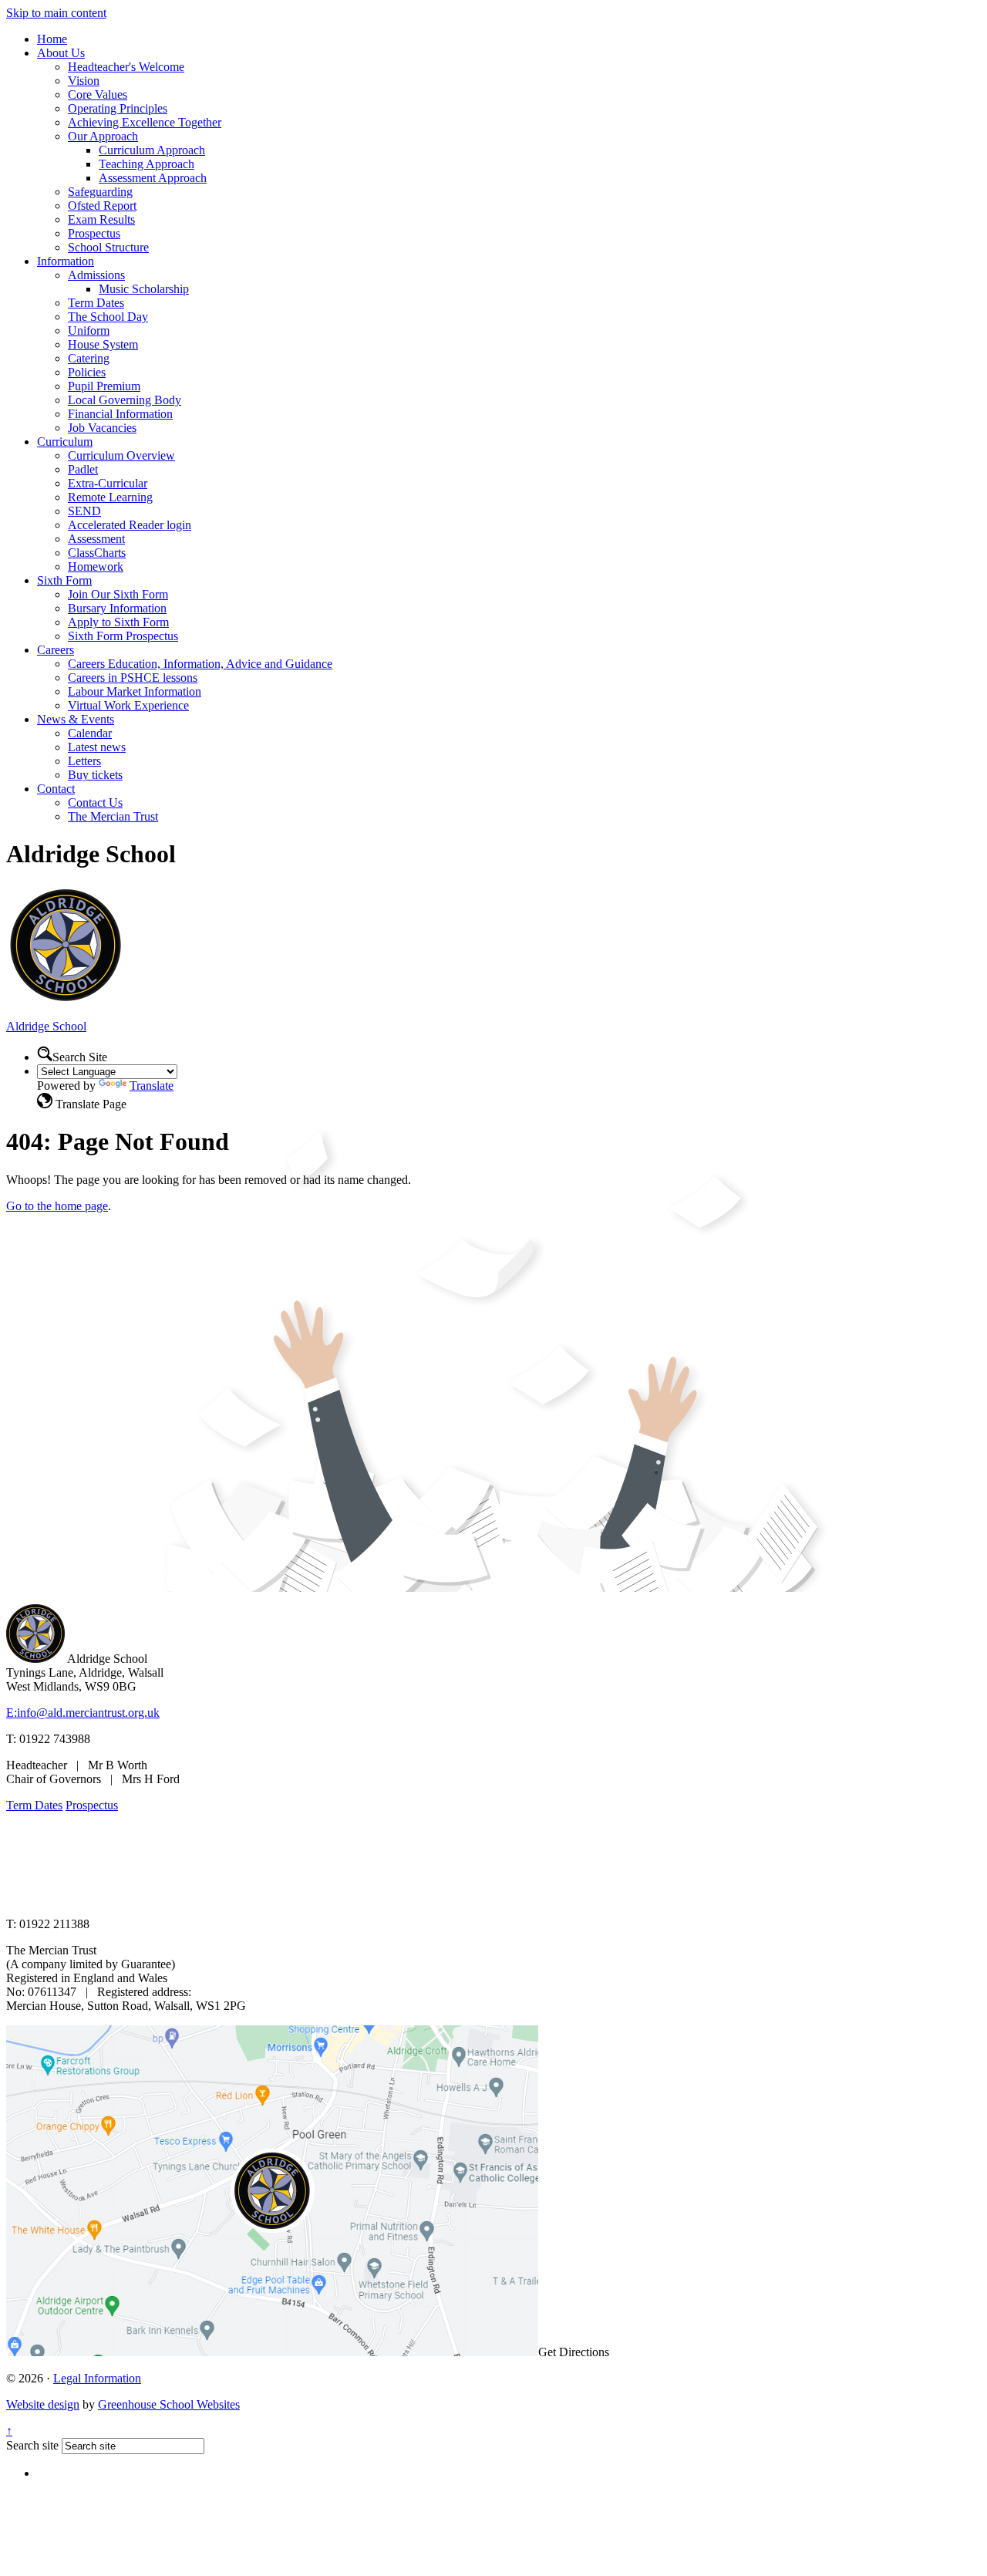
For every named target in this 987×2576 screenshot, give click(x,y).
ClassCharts (97, 553)
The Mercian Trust (113, 816)
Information (66, 261)
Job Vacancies (102, 428)
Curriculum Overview (121, 455)
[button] (45, 1054)
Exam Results (101, 219)
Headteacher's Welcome (126, 67)
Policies (87, 372)
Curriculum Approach (152, 150)
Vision (84, 81)
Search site (32, 2445)
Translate (152, 1086)
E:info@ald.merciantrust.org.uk (83, 1713)
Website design (43, 2404)
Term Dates (96, 303)
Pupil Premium (104, 386)
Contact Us (95, 802)
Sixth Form (64, 580)
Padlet (83, 469)
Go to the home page (57, 1206)
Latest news (97, 747)
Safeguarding (100, 192)
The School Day (108, 317)
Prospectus (94, 233)
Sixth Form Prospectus (123, 636)
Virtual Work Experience (128, 705)
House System (103, 344)
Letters (84, 761)
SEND (84, 511)
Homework (96, 566)
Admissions (96, 275)
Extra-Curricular (108, 483)
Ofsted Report (102, 206)
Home (52, 39)
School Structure (108, 247)
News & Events (76, 719)
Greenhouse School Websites (169, 2404)
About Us (61, 53)
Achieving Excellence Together (145, 122)
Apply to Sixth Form (118, 622)
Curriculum (65, 442)
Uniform (89, 330)
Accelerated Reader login (130, 525)
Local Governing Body (125, 400)
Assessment (96, 539)
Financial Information (120, 414)
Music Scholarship (144, 289)
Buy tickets (95, 775)
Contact (56, 789)
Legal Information (97, 2378)
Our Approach (103, 136)
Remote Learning (110, 497)
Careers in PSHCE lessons (133, 678)
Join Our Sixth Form (118, 594)
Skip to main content (56, 13)
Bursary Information (117, 608)
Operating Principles (118, 108)
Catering (89, 358)
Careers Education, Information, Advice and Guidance (200, 664)
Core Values (98, 94)
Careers (56, 650)
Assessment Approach (153, 178)
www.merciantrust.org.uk (279, 1898)
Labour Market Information (135, 691)
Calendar (90, 733)
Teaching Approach (147, 164)
